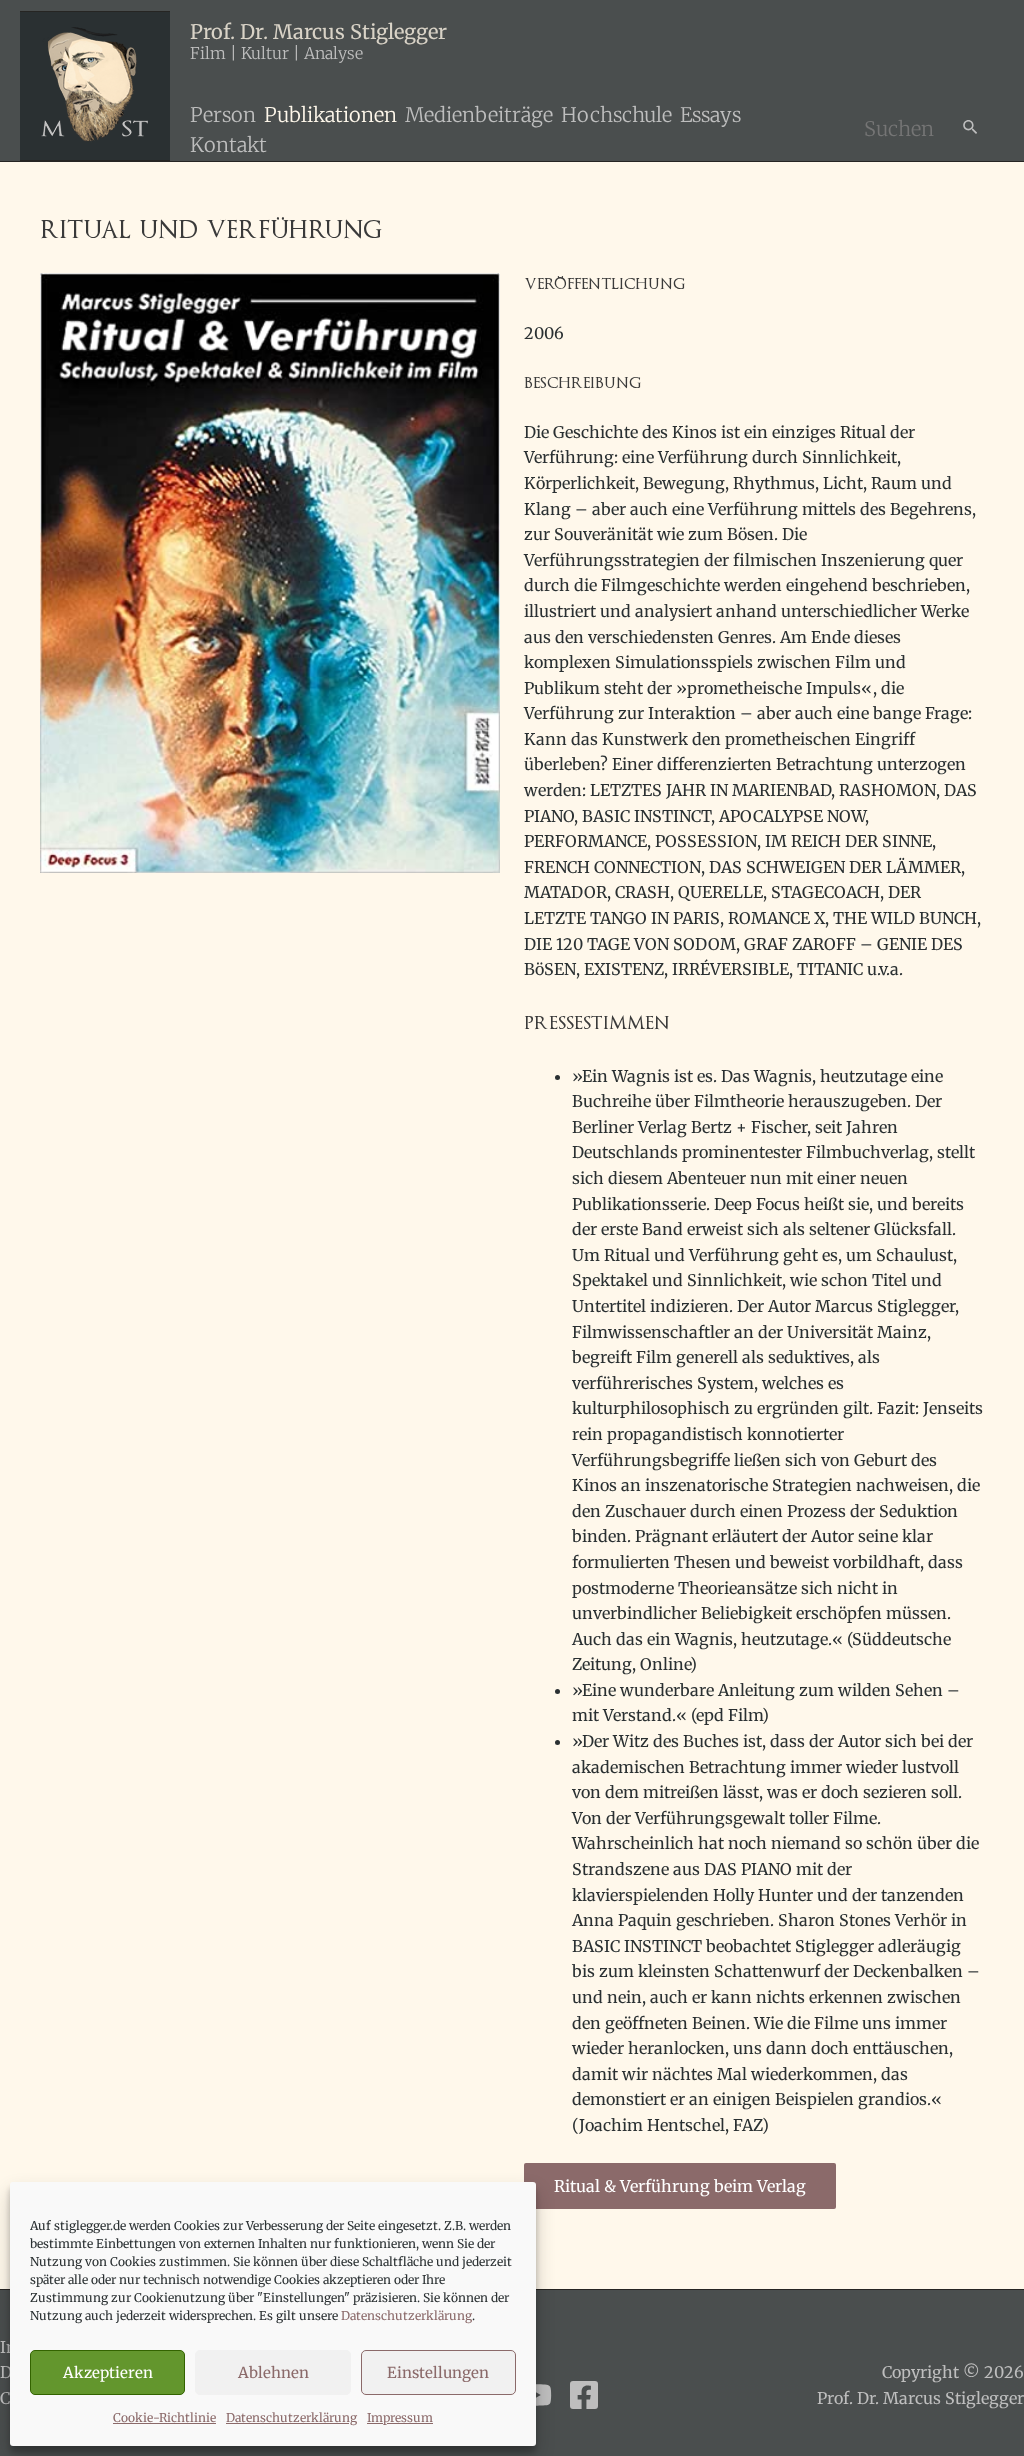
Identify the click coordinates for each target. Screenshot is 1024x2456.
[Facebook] (584, 2395)
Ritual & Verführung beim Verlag (680, 2186)
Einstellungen (438, 2372)
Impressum (400, 2417)
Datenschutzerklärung (406, 2315)
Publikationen (330, 114)
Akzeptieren (108, 2372)
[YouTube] (536, 2395)
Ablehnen (273, 2372)
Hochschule (616, 114)
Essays (710, 114)
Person (223, 114)
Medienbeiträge (479, 114)
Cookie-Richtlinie (164, 2417)
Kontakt (228, 144)
